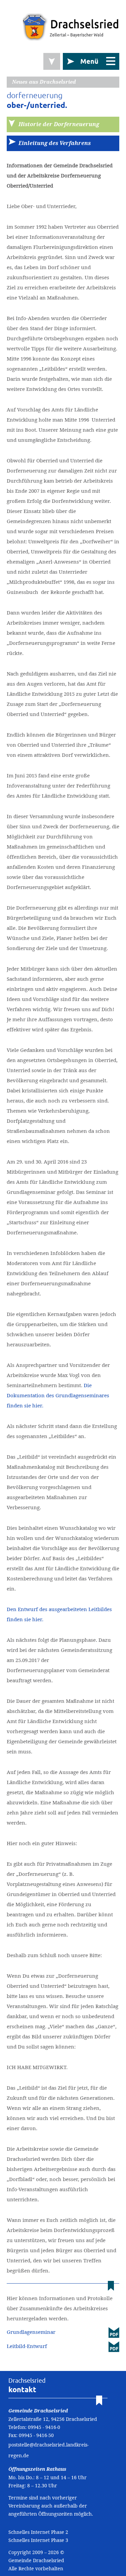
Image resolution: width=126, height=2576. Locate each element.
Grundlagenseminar (31, 2332)
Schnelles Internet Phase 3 (38, 2540)
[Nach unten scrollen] (52, 61)
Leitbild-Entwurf (27, 2346)
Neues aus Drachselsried (44, 82)
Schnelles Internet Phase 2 (38, 2532)
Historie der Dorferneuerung (59, 124)
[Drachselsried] (71, 27)
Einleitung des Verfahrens (55, 143)
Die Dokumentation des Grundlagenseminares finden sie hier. (58, 1395)
